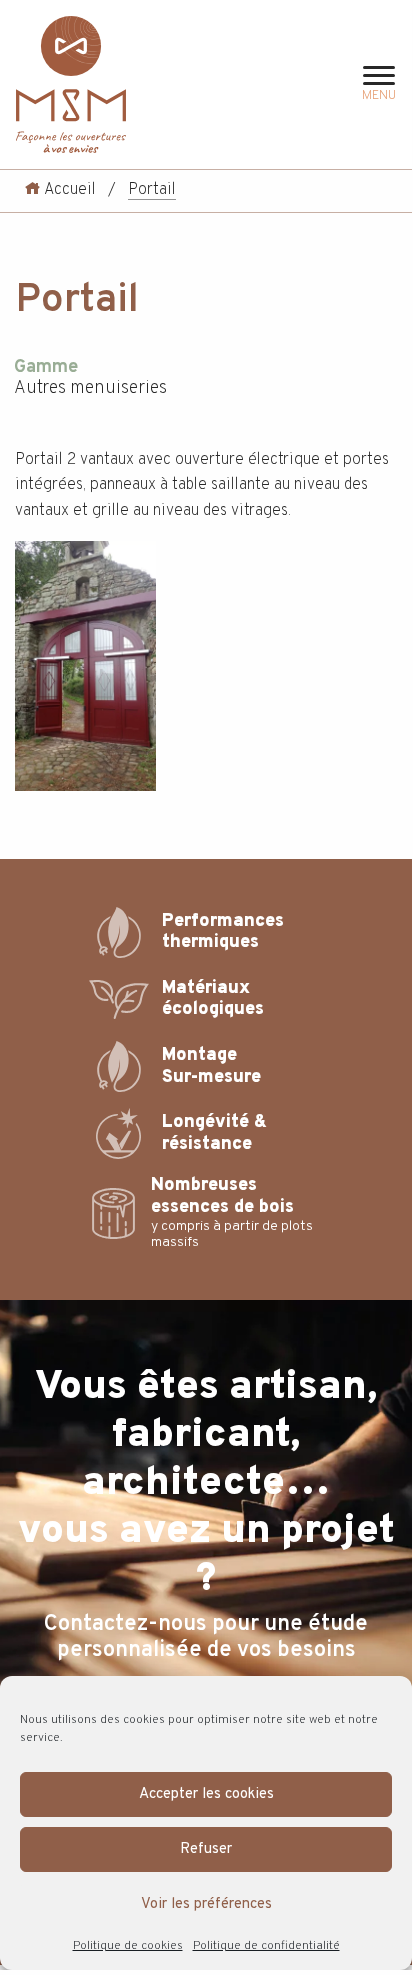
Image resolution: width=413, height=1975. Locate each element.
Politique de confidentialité (266, 1946)
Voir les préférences (206, 1904)
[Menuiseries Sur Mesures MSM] (71, 84)
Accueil (68, 190)
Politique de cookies (128, 1946)
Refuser (206, 1849)
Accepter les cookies (206, 1794)
